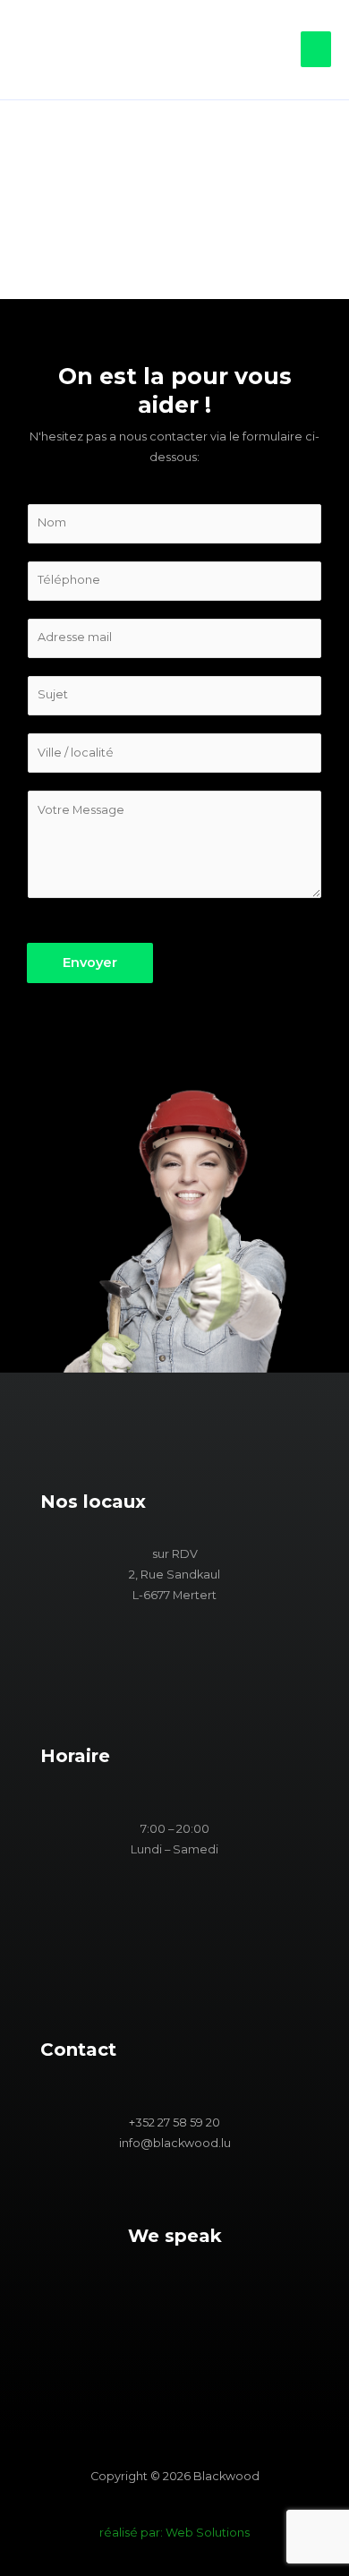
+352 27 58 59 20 (174, 2122)
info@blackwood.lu (175, 2143)
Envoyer (90, 963)
